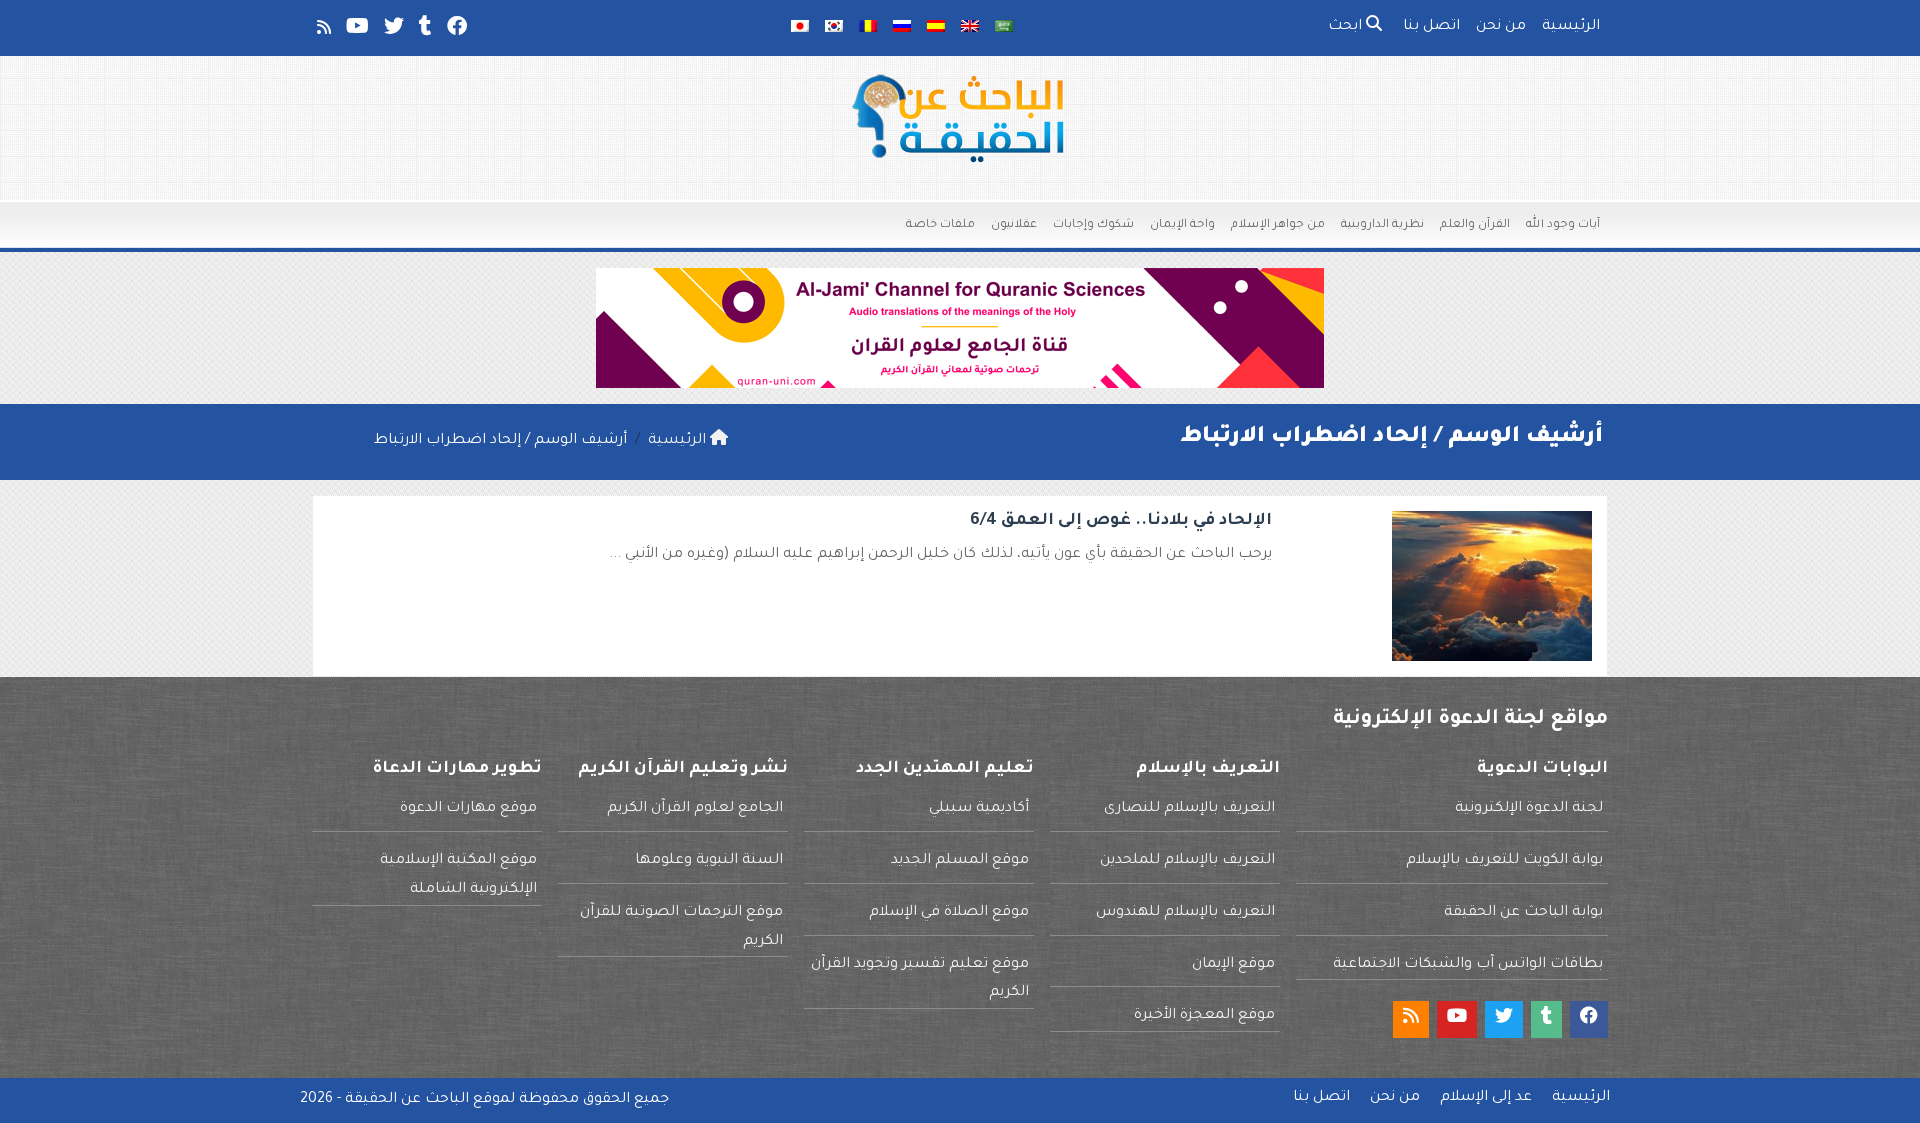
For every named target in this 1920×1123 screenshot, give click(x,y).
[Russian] (902, 28)
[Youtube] (356, 31)
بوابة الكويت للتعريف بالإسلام (1504, 861)
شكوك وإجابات (1093, 225)
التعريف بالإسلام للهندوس (1185, 913)
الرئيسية (1571, 27)
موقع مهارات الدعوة (468, 809)
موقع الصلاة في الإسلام (949, 913)
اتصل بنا (1431, 27)
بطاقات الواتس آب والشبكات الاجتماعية (1468, 965)
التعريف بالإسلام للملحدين (1187, 861)
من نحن (1501, 27)
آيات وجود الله (1563, 225)
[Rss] (322, 31)
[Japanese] (800, 28)
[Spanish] (936, 28)
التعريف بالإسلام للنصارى (1189, 809)
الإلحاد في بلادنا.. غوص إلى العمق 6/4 (1121, 521)
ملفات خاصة (940, 225)
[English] (970, 28)
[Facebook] (455, 31)
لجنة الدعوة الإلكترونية (1529, 809)
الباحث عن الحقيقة (407, 1100)
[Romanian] (868, 28)
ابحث (1347, 27)
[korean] (834, 28)
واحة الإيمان (1182, 225)
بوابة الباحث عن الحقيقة (1523, 913)
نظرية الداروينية (1382, 225)
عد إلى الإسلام (1486, 1098)
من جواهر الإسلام (1278, 225)
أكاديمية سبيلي (979, 809)
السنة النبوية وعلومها (709, 861)
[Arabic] (1004, 28)
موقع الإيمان (1233, 965)
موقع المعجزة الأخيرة (1204, 1016)
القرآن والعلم (1475, 225)
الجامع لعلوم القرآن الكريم (695, 809)
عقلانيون (1014, 225)
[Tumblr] (424, 31)
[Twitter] (392, 31)
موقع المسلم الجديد (960, 861)
